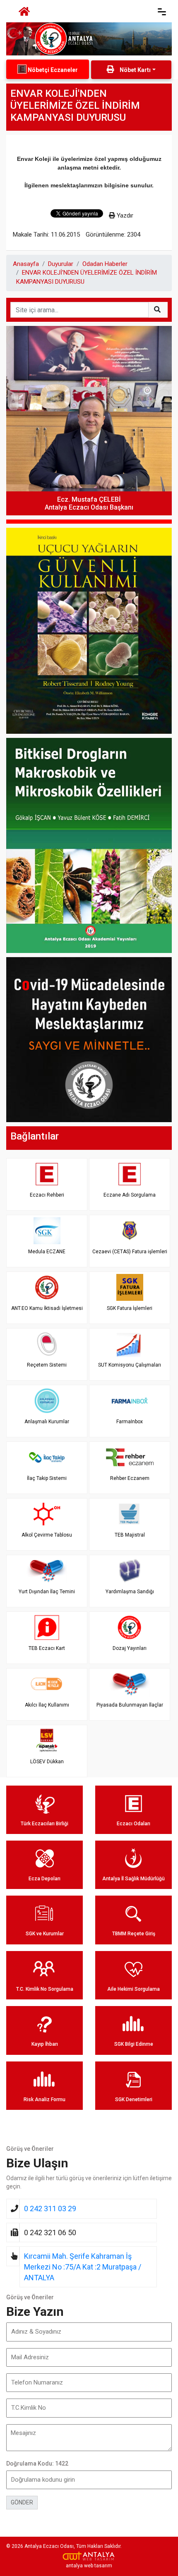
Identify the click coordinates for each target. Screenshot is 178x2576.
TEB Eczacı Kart (47, 1648)
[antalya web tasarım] (89, 2556)
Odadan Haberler (105, 264)
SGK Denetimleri (134, 2100)
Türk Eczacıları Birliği (44, 1824)
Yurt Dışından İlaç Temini (47, 1592)
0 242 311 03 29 (50, 2209)
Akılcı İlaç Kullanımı (47, 1705)
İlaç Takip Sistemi (47, 1478)
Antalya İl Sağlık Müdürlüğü (133, 1879)
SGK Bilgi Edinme (134, 2044)
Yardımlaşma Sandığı (130, 1592)
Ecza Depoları (44, 1879)
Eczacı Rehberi (47, 1195)
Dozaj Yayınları (130, 1648)
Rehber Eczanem (130, 1478)
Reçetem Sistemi (47, 1365)
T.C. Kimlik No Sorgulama (45, 1989)
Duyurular (61, 264)
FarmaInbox (130, 1422)
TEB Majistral (130, 1535)
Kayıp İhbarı (45, 2044)
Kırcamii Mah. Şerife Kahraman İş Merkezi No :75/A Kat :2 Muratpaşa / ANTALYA (83, 2267)
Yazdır (124, 215)
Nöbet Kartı (135, 70)
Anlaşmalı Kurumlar (47, 1422)
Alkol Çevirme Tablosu (47, 1535)
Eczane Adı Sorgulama (130, 1195)
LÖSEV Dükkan (47, 1762)
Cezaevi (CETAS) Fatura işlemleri (130, 1252)
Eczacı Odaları (133, 1824)
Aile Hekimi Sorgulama (133, 1989)
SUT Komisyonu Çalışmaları (130, 1365)
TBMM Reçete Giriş (134, 1934)
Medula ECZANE (47, 1252)
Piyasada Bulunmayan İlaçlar (130, 1705)
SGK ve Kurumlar (45, 1934)
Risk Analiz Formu (44, 2100)
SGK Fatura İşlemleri (130, 1308)
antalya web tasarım (89, 2566)
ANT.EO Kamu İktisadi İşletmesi (47, 1308)
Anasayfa (26, 264)
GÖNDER (22, 2502)
